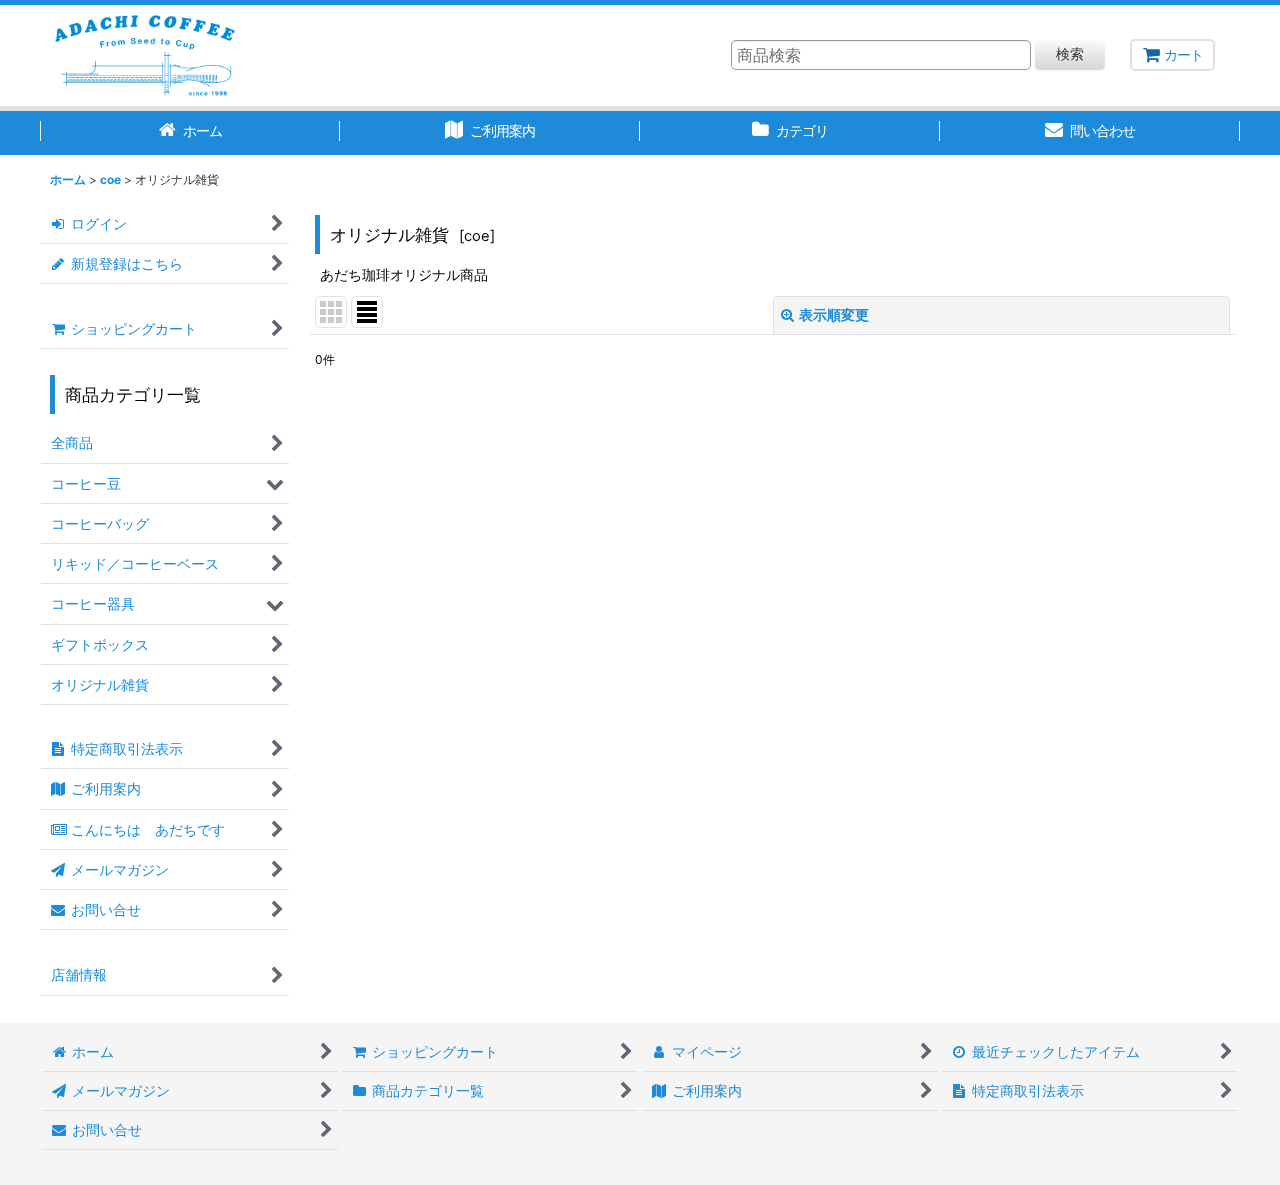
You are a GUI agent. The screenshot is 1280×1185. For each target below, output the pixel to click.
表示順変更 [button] (834, 314)
